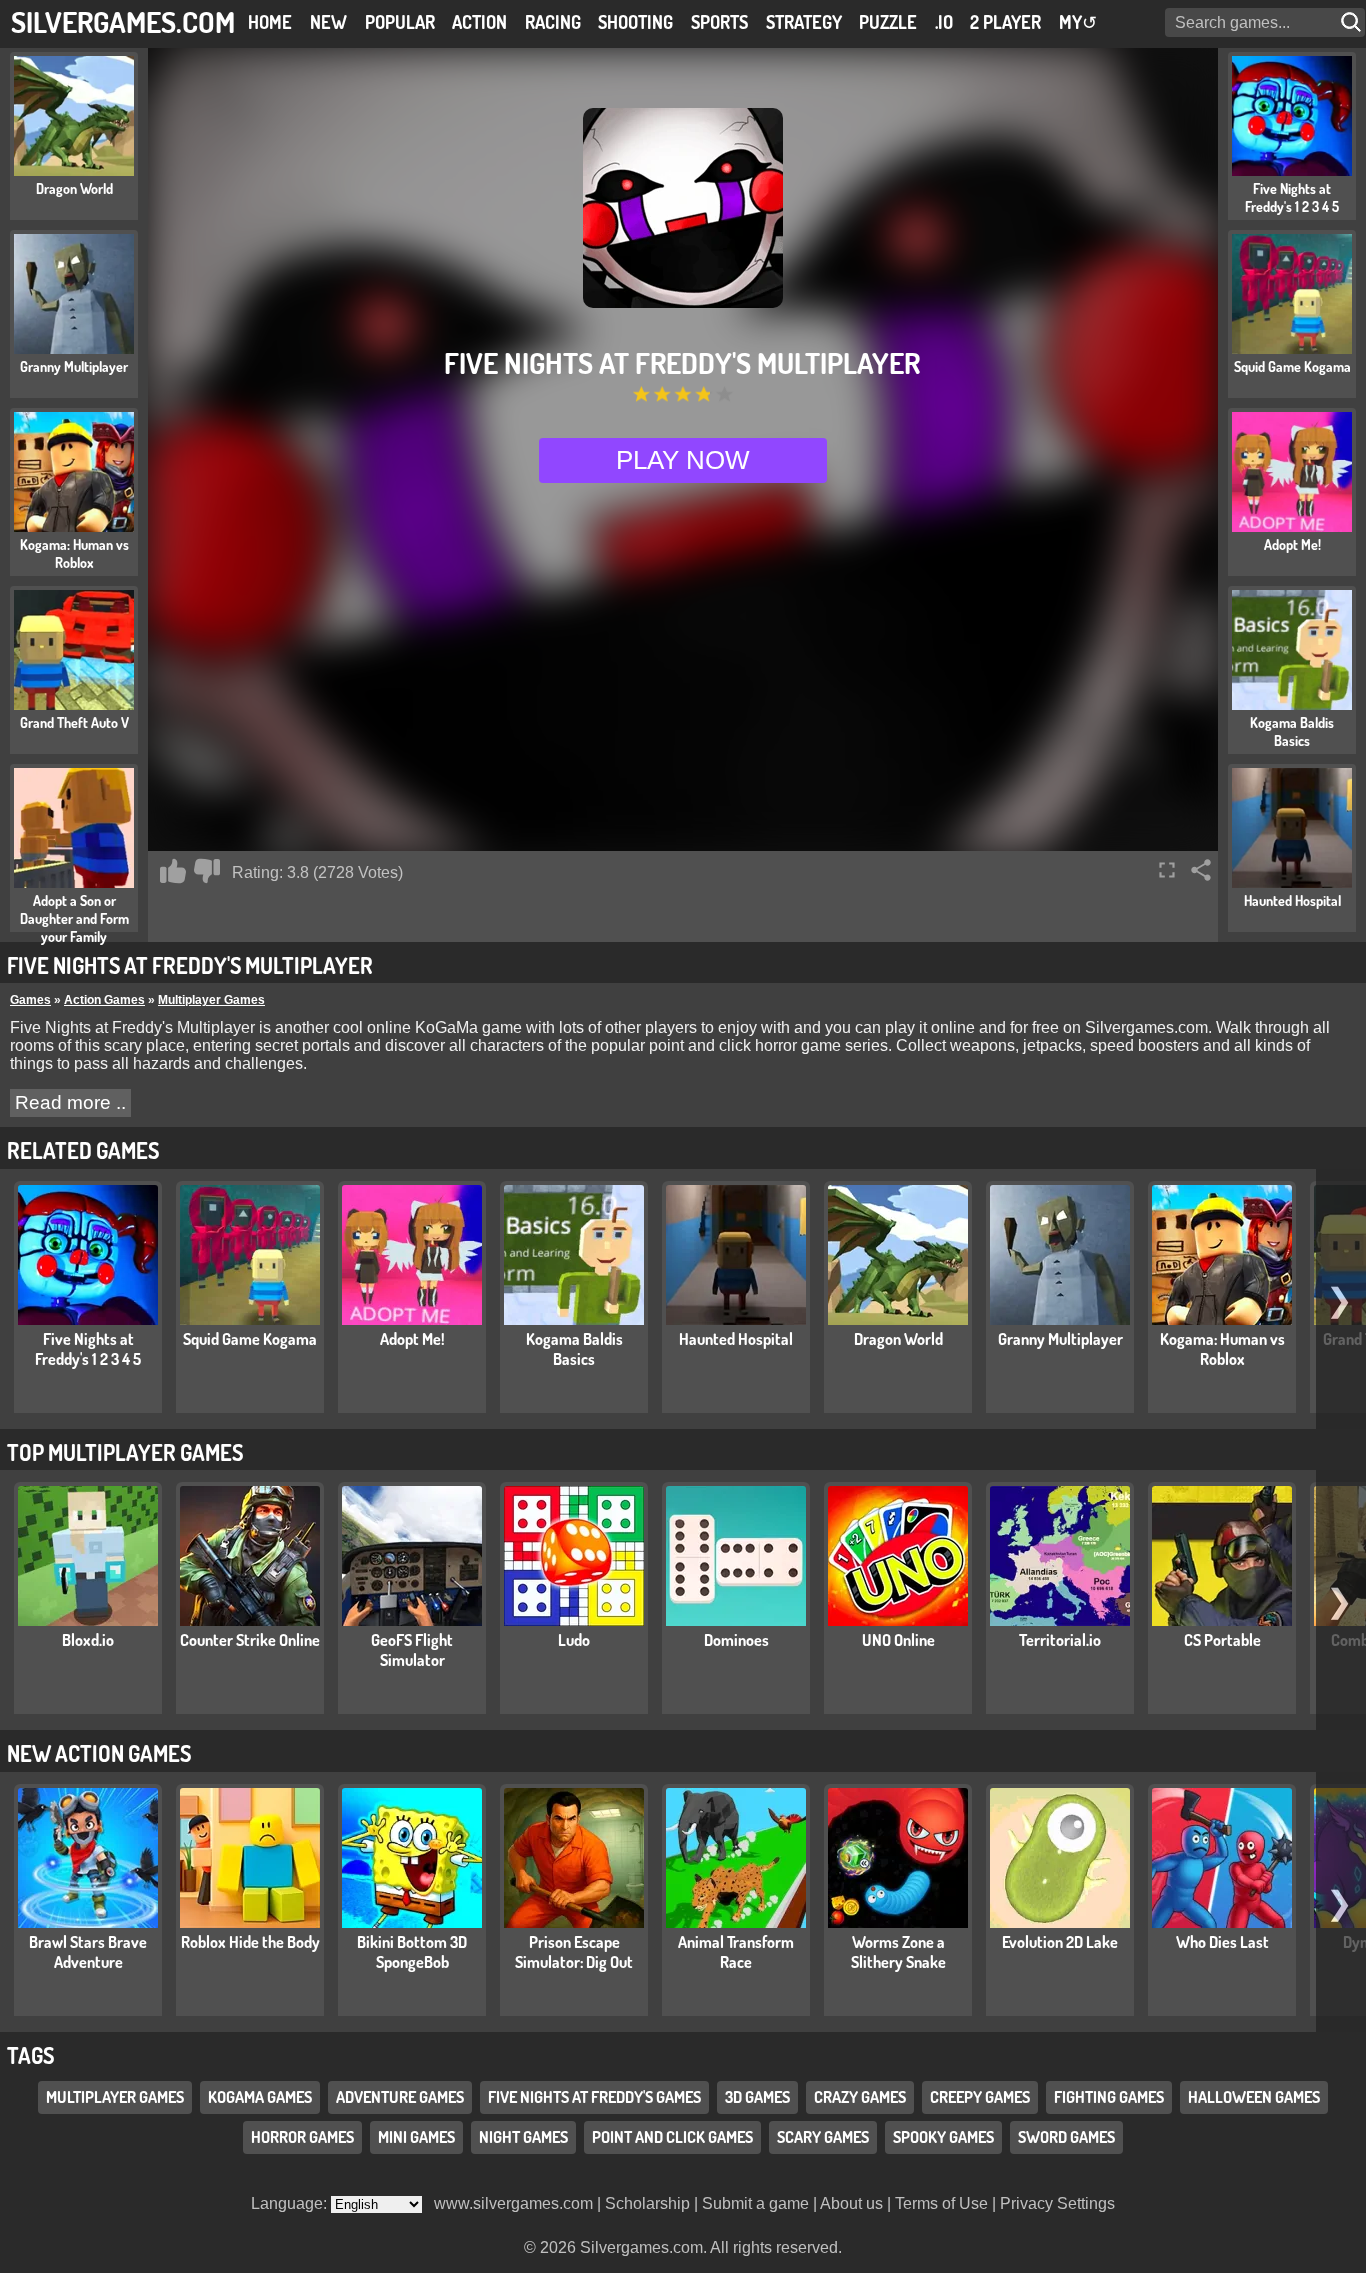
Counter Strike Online (250, 1640)
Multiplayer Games (211, 1000)
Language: (291, 2203)
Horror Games (302, 2137)
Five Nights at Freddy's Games (594, 2097)
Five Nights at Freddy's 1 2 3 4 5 (88, 1349)
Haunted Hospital (736, 1339)
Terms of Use (941, 2203)
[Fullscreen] (1167, 870)
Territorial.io (1060, 1640)
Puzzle (888, 22)
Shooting (635, 22)
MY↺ (1078, 22)
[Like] (173, 871)
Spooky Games (943, 2137)
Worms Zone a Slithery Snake (898, 1952)
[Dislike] (207, 871)
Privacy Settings (1057, 2203)
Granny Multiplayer (1060, 1339)
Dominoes (736, 1640)
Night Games (523, 2137)
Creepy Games (980, 2097)
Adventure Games (400, 2097)
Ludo (574, 1640)
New (328, 22)
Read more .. (70, 1102)
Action (479, 22)
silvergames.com (123, 21)
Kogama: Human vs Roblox (1222, 1349)
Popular (400, 22)
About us (851, 2203)
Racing (553, 22)
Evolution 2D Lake (1060, 1942)
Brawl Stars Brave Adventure (88, 1952)
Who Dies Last (1222, 1942)
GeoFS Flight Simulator (412, 1650)
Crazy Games (860, 2097)
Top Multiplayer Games (125, 1452)
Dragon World (898, 1339)
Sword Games (1066, 2137)
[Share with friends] (1201, 870)
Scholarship (647, 2203)
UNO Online (898, 1640)
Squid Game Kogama (250, 1339)
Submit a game (755, 2203)
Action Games (104, 1000)
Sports (719, 22)
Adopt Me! (412, 1339)
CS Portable (1222, 1640)
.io (944, 22)
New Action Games (99, 1753)
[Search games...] (1353, 22)
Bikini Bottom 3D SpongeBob (412, 1952)
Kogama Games (260, 2097)
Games (30, 1000)
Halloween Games (1254, 2097)
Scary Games (823, 2137)
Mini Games (416, 2137)
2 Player (1005, 22)
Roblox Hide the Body (250, 1942)
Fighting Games (1109, 2097)
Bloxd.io (88, 1640)
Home (270, 22)
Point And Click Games (672, 2137)
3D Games (757, 2097)
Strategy (804, 22)
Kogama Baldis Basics (574, 1349)
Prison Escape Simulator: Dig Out (574, 1952)
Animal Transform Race (736, 1952)
